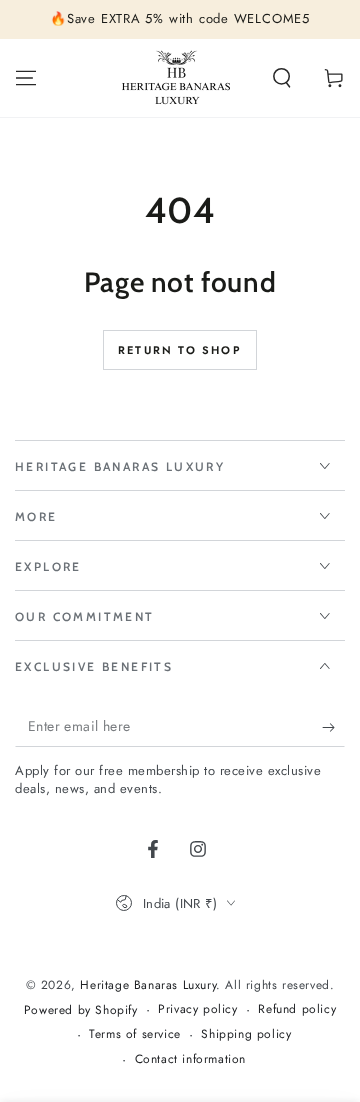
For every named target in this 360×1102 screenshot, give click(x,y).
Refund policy (297, 1009)
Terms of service (135, 1034)
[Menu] (26, 78)
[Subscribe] (333, 727)
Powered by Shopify (81, 1010)
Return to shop (180, 350)
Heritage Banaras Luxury (148, 985)
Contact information (190, 1059)
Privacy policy (197, 1009)
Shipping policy (246, 1034)
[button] (282, 78)
